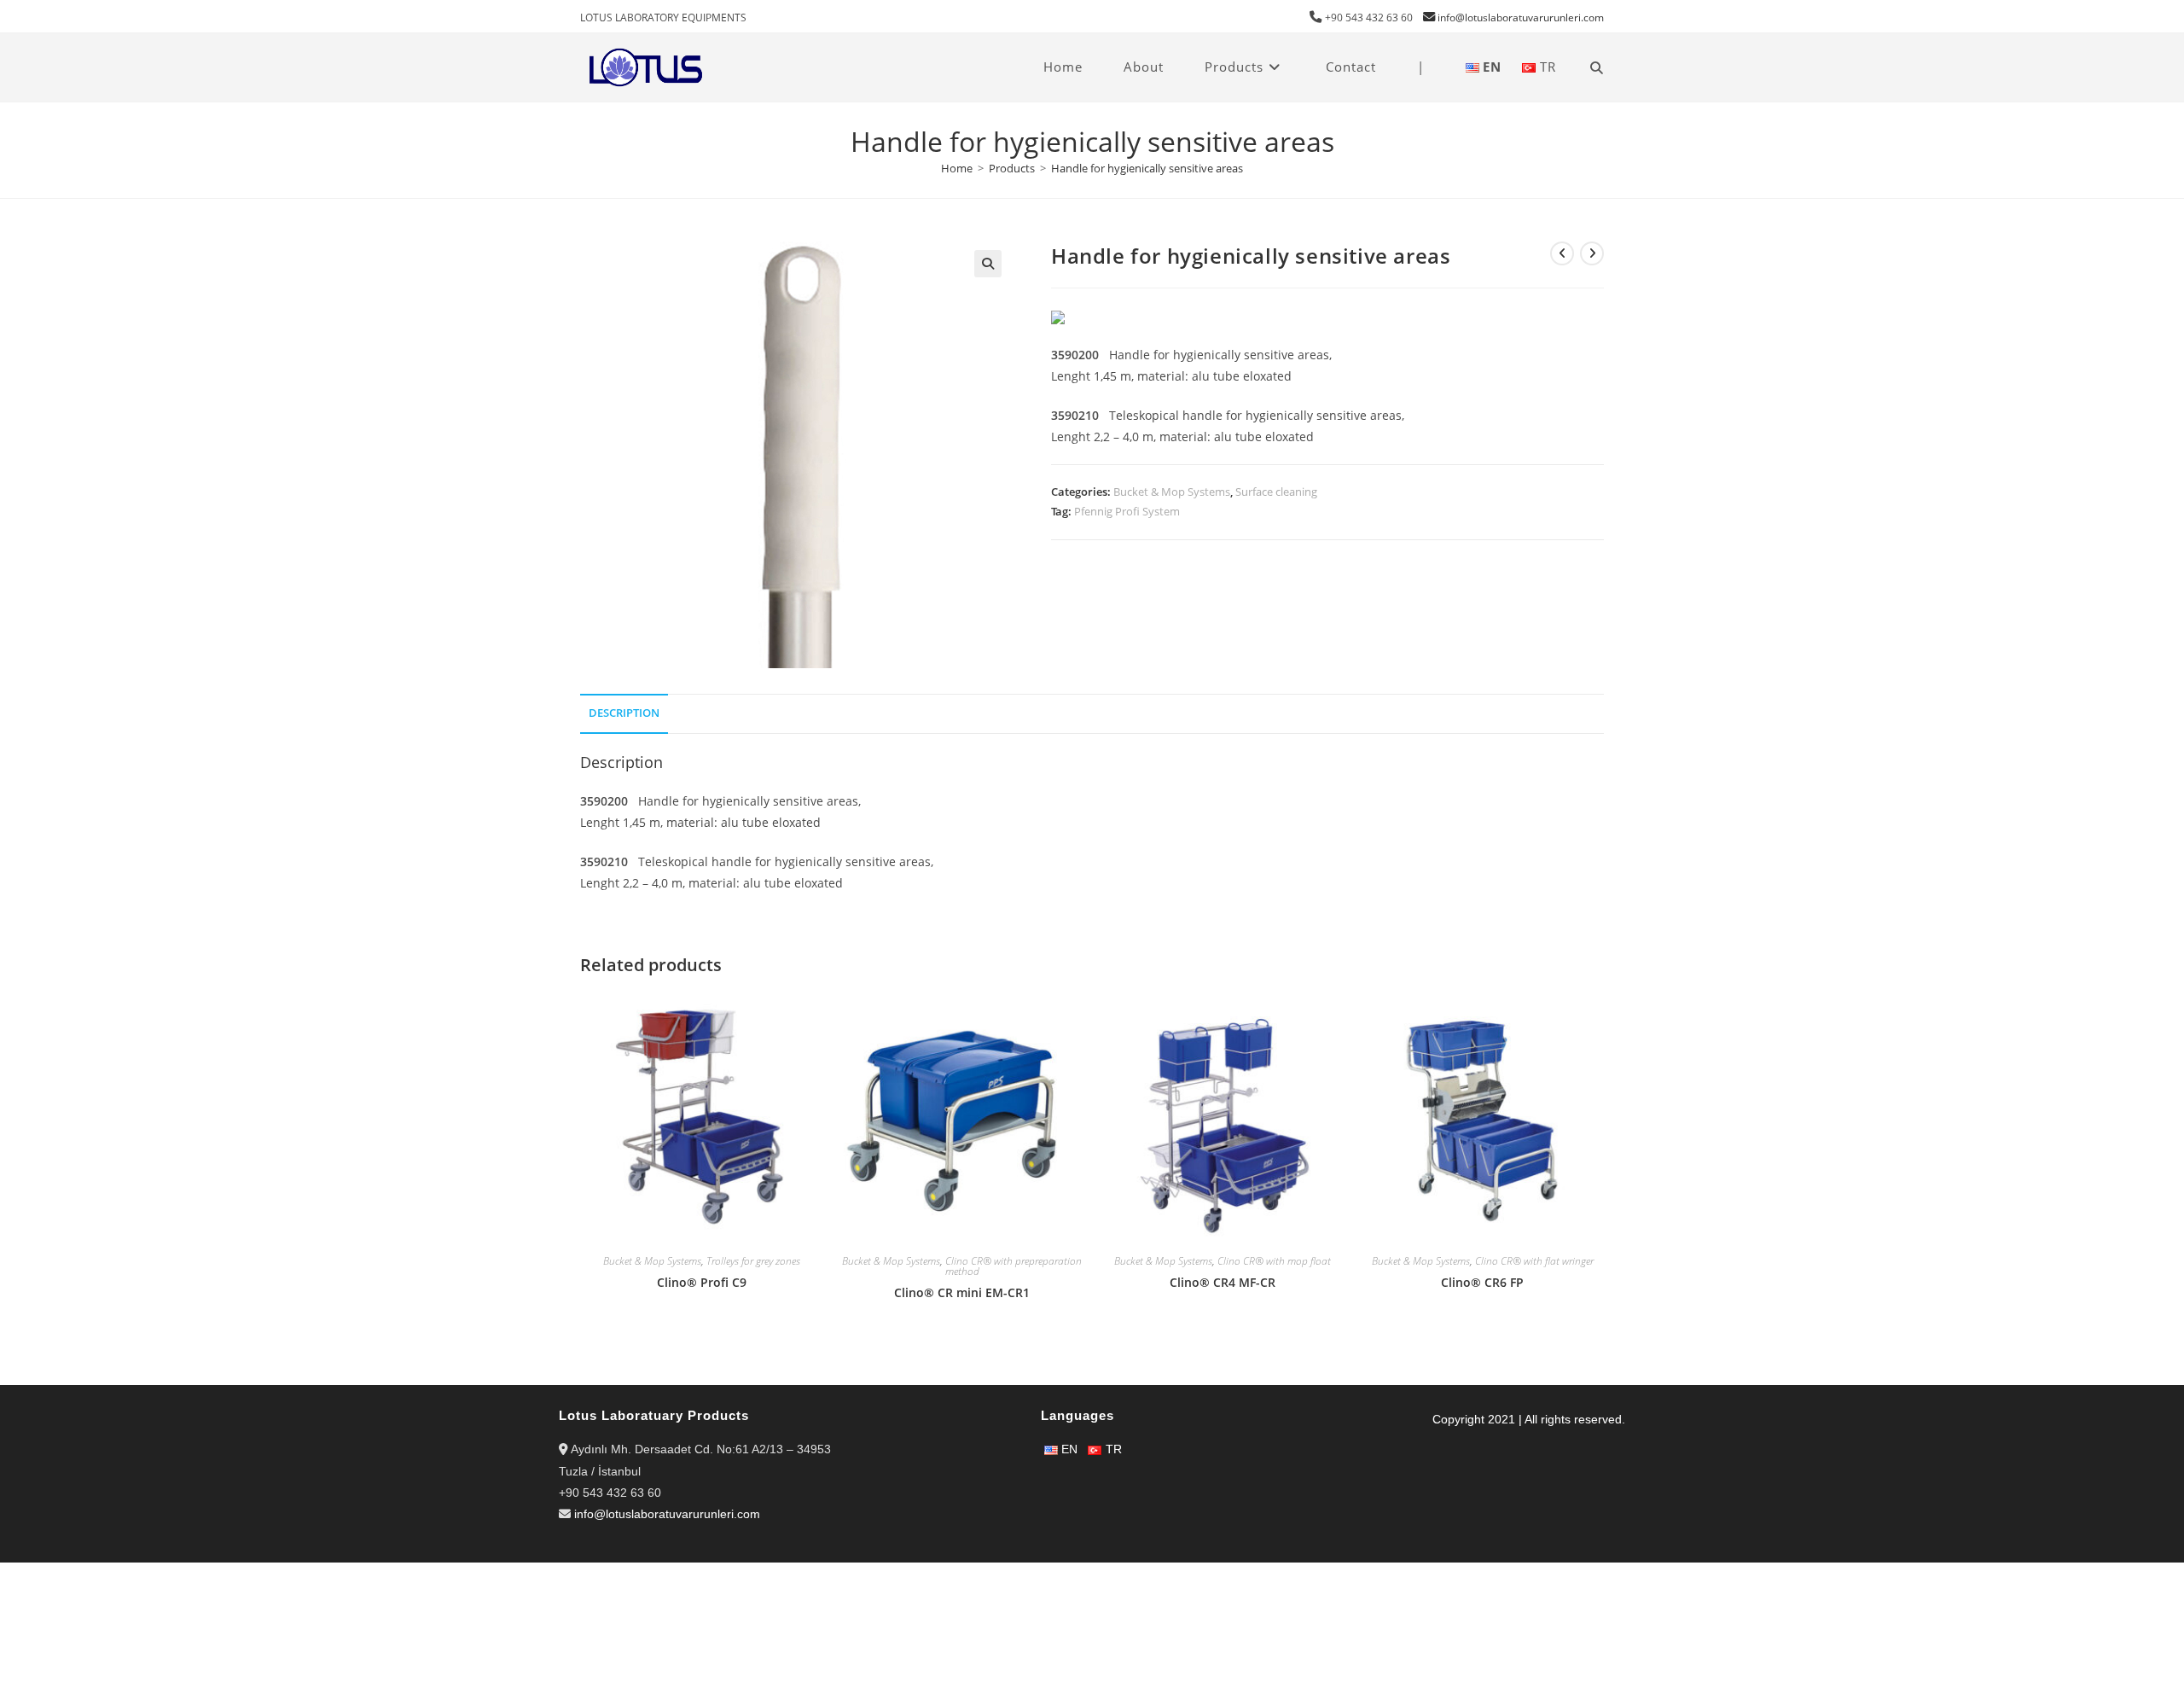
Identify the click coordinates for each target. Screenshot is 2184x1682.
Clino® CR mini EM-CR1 (962, 1292)
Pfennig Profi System (1127, 511)
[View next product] (1592, 253)
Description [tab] (624, 713)
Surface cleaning (1276, 492)
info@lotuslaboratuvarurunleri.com (1521, 17)
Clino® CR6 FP (1482, 1282)
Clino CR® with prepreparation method (1014, 1266)
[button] (988, 264)
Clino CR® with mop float (1274, 1261)
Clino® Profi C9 (702, 1282)
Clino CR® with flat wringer (1534, 1261)
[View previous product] (1562, 253)
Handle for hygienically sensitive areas (1147, 168)
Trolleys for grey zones (753, 1261)
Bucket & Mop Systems (1172, 492)
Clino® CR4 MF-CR (1223, 1282)
